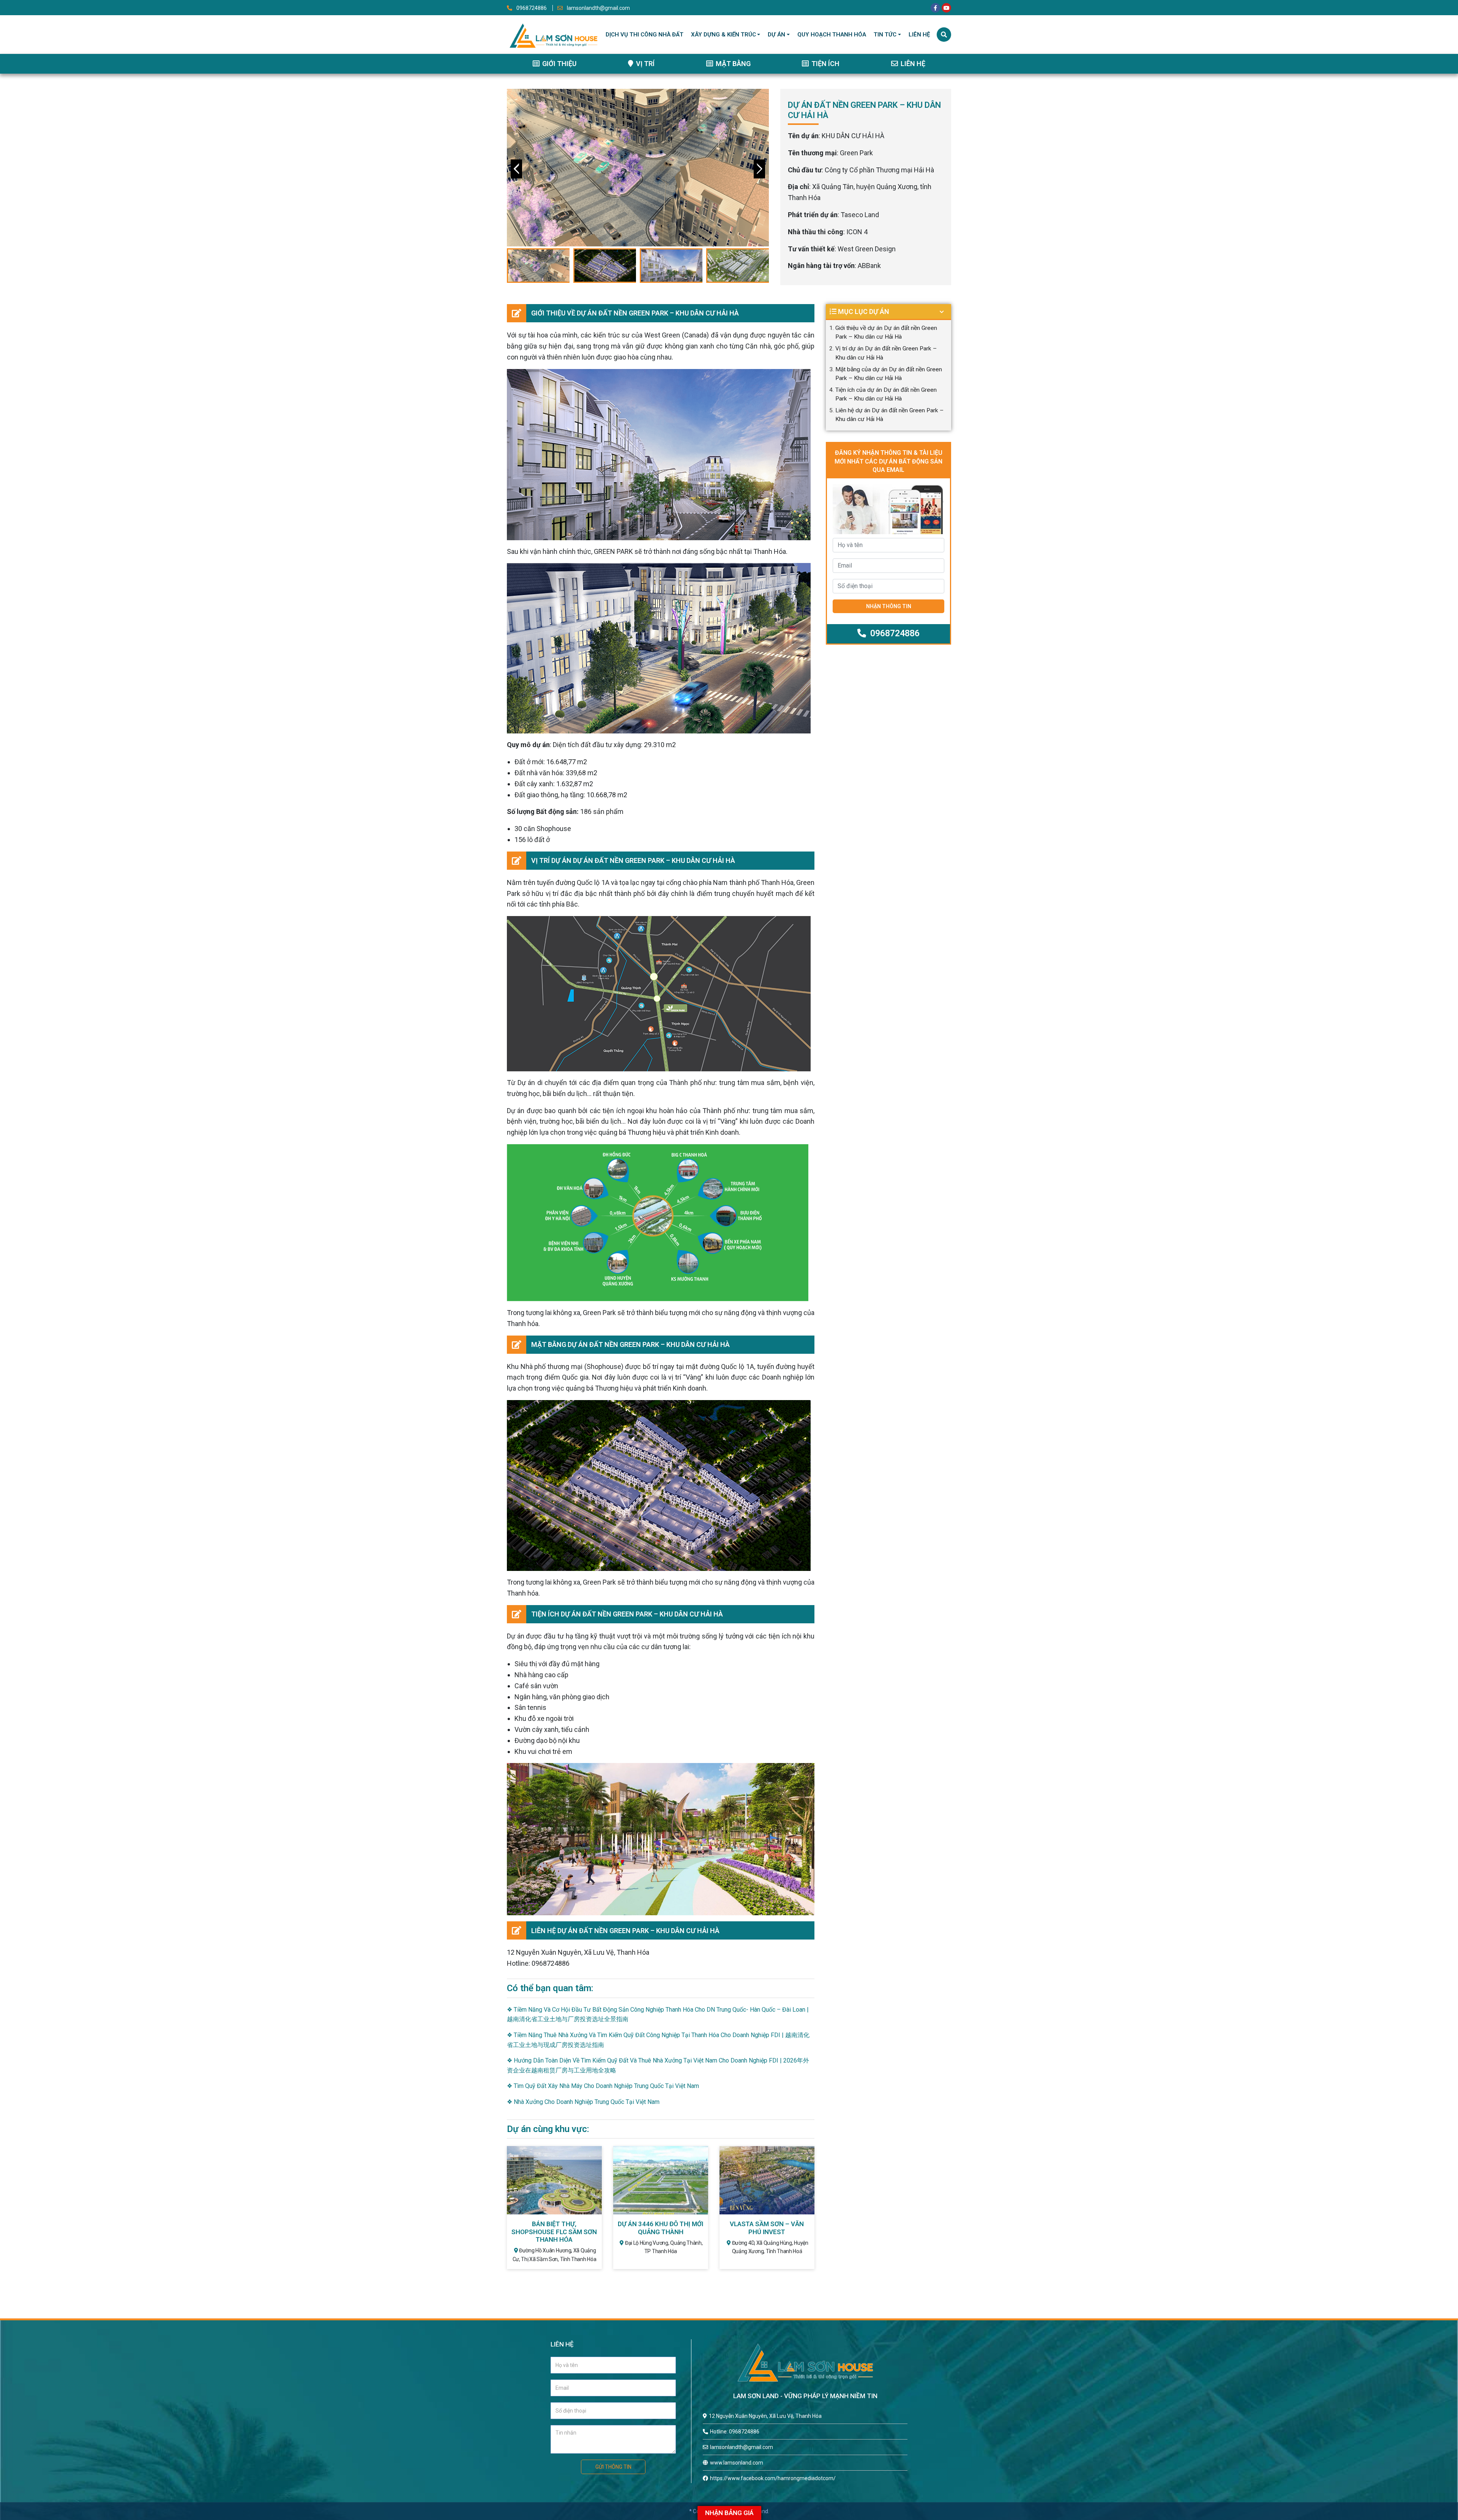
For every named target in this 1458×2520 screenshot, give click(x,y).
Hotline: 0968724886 (735, 2432)
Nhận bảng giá (729, 2513)
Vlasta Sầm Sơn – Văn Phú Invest (767, 2228)
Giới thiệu (559, 64)
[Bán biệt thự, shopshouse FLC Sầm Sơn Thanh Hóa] (554, 2180)
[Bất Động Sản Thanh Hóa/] (553, 34)
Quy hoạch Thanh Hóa (832, 35)
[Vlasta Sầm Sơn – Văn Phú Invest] (767, 2180)
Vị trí (645, 64)
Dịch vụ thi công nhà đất (645, 35)
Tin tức (885, 35)
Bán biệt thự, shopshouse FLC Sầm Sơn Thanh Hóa (554, 2232)
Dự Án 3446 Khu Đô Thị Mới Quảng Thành (660, 2228)
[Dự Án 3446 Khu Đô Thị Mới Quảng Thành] (661, 2180)
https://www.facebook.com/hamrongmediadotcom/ (773, 2478)
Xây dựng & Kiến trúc (723, 35)
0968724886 (532, 8)
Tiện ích (825, 64)
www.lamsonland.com (737, 2463)
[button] (759, 169)
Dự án (776, 35)
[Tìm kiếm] (944, 35)
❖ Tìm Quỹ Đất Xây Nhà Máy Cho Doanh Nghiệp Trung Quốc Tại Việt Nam (603, 2086)
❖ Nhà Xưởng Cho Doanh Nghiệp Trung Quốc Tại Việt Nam (583, 2102)
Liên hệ (919, 35)
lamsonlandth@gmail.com (598, 8)
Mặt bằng (732, 64)
